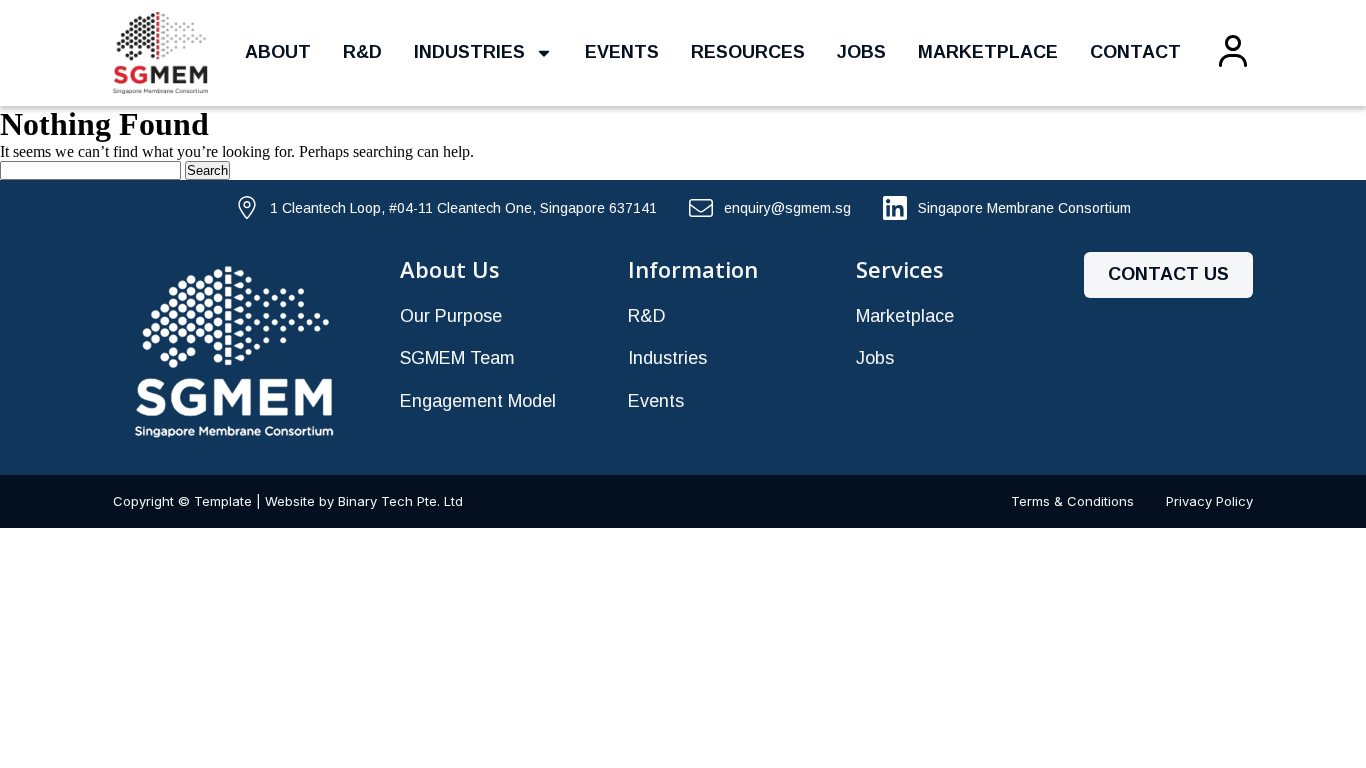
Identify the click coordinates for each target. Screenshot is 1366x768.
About (278, 52)
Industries (469, 52)
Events (622, 52)
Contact (1135, 52)
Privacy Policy (1209, 501)
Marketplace (988, 52)
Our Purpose (451, 316)
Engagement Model (478, 401)
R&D (362, 52)
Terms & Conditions (1072, 501)
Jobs (861, 52)
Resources (748, 52)
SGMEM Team (457, 358)
